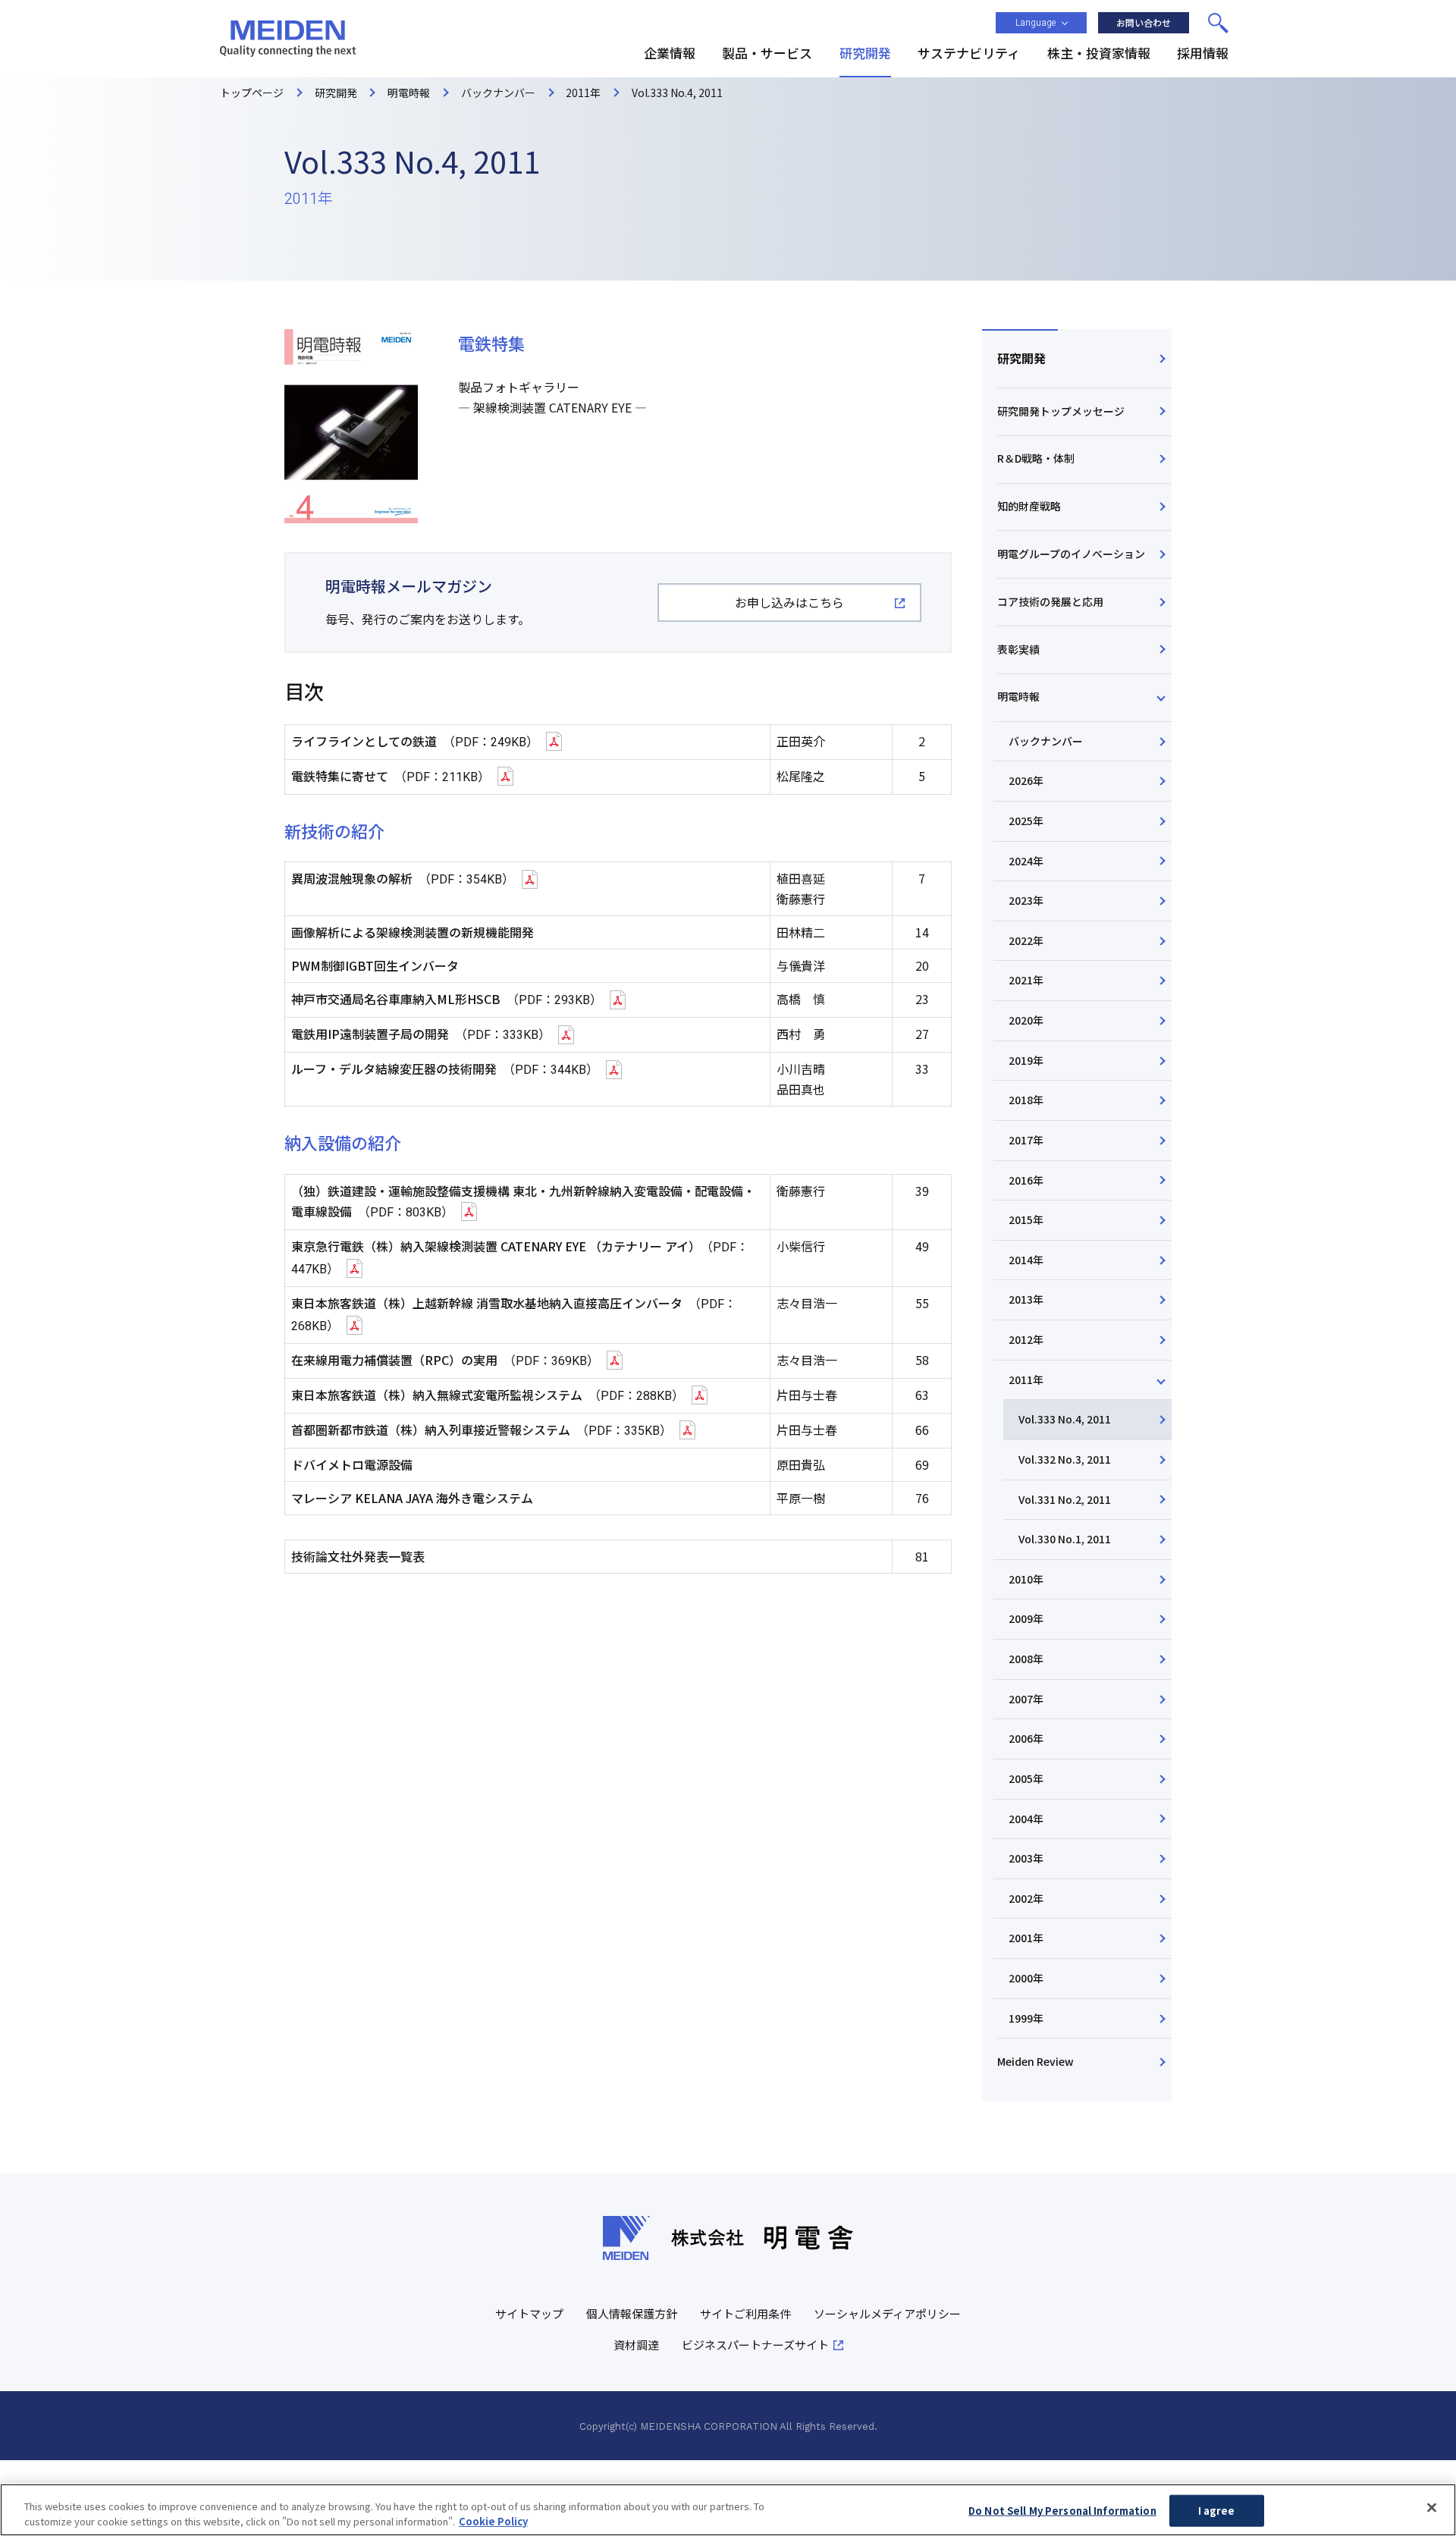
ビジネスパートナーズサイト (755, 2345)
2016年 (1026, 1180)
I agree (1217, 2511)
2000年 (1026, 1978)
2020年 (1026, 1020)
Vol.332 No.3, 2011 (1065, 1459)
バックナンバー (1046, 741)
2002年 (1026, 1898)
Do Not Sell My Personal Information (1062, 2511)
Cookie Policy (493, 2520)
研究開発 (1021, 358)
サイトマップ (529, 2313)
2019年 (1026, 1060)
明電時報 (1018, 696)
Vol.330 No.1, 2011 (1065, 1539)
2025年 (1026, 821)
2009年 (1026, 1618)
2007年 (1026, 1699)
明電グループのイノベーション (1071, 554)
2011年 (1026, 1379)
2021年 (1026, 980)
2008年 (1026, 1659)
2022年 (1026, 940)
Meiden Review (1036, 2061)
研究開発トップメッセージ (1061, 411)
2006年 (1026, 1738)
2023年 (1026, 900)
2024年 (1026, 861)
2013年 (1026, 1299)
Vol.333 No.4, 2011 (1065, 1419)
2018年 (1026, 1100)
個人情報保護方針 (632, 2313)
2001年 (1026, 1938)
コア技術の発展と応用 (1050, 601)
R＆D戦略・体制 (1036, 458)
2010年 (1026, 1579)
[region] (728, 2510)
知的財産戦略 (1029, 506)
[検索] (1218, 23)
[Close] (1432, 2508)
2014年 (1026, 1260)
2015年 (1026, 1219)
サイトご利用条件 (745, 2313)
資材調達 (636, 2345)
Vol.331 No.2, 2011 (1065, 1499)
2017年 (1026, 1140)
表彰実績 (1018, 649)
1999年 (1026, 2018)
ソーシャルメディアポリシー (887, 2313)
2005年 (1026, 1778)
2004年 (1026, 1819)
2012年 (1026, 1339)
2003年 (1026, 1858)
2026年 (1026, 780)
